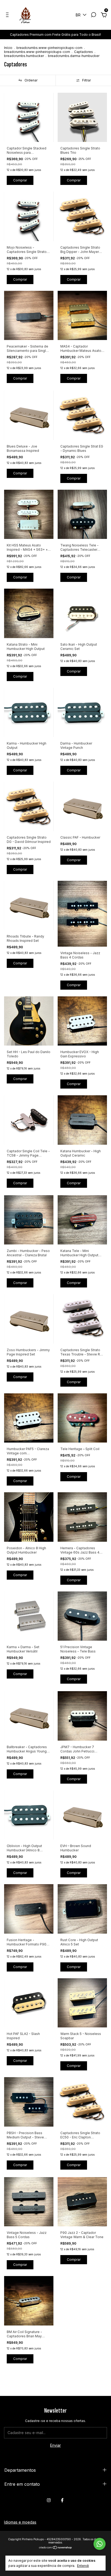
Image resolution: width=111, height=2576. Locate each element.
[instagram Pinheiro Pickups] (49, 2500)
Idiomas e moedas (20, 2522)
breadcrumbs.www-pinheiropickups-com (49, 48)
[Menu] (8, 15)
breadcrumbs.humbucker (24, 56)
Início (8, 48)
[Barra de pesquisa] (93, 15)
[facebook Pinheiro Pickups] (62, 2500)
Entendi (83, 2566)
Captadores (84, 52)
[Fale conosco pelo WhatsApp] (100, 2544)
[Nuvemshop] (56, 2548)
